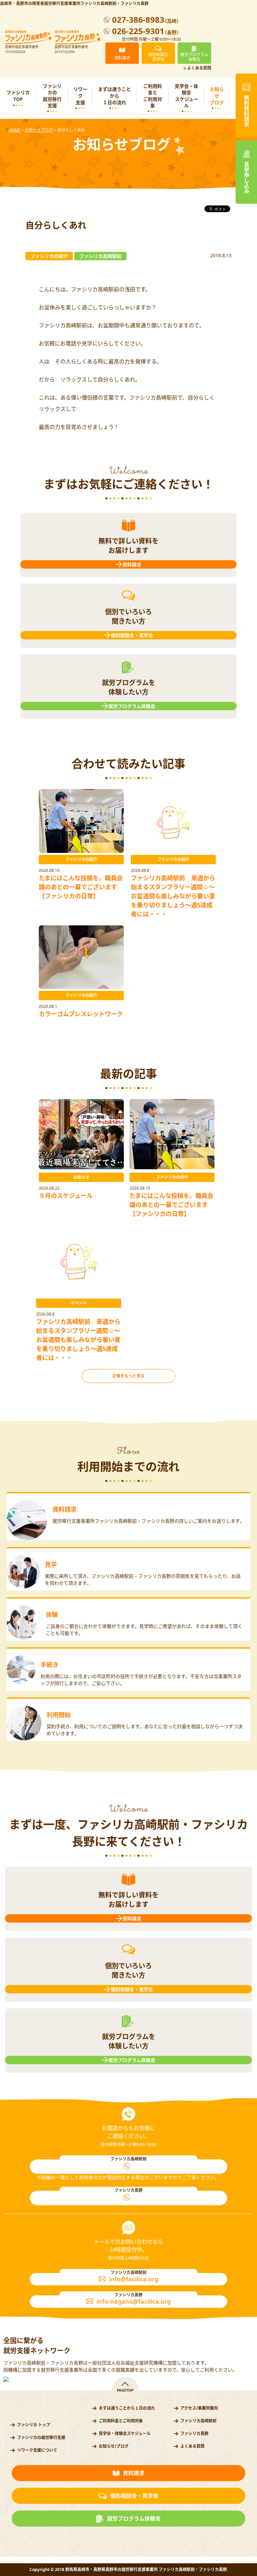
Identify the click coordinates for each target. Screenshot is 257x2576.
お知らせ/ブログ (114, 2446)
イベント (79, 1303)
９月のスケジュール (66, 1196)
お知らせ (81, 1177)
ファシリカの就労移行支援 (52, 96)
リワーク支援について (37, 2450)
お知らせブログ (217, 96)
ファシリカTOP (18, 96)
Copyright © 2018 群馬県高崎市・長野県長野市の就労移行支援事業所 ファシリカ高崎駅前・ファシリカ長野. (129, 2569)
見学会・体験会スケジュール (186, 96)
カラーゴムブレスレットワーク (81, 1014)
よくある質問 (199, 68)
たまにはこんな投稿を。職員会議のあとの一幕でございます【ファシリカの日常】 (81, 887)
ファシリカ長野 (194, 2434)
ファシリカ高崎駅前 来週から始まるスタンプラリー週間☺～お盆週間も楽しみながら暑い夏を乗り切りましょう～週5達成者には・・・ (173, 896)
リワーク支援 (80, 96)
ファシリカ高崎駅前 (198, 2421)
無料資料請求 (246, 111)
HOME (14, 130)
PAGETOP (125, 2390)
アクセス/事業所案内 (199, 2408)
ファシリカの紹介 (81, 859)
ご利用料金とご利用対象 (153, 96)
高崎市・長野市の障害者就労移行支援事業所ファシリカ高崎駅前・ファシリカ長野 (74, 4)
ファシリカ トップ (34, 2425)
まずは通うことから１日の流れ (114, 96)
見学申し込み (246, 178)
